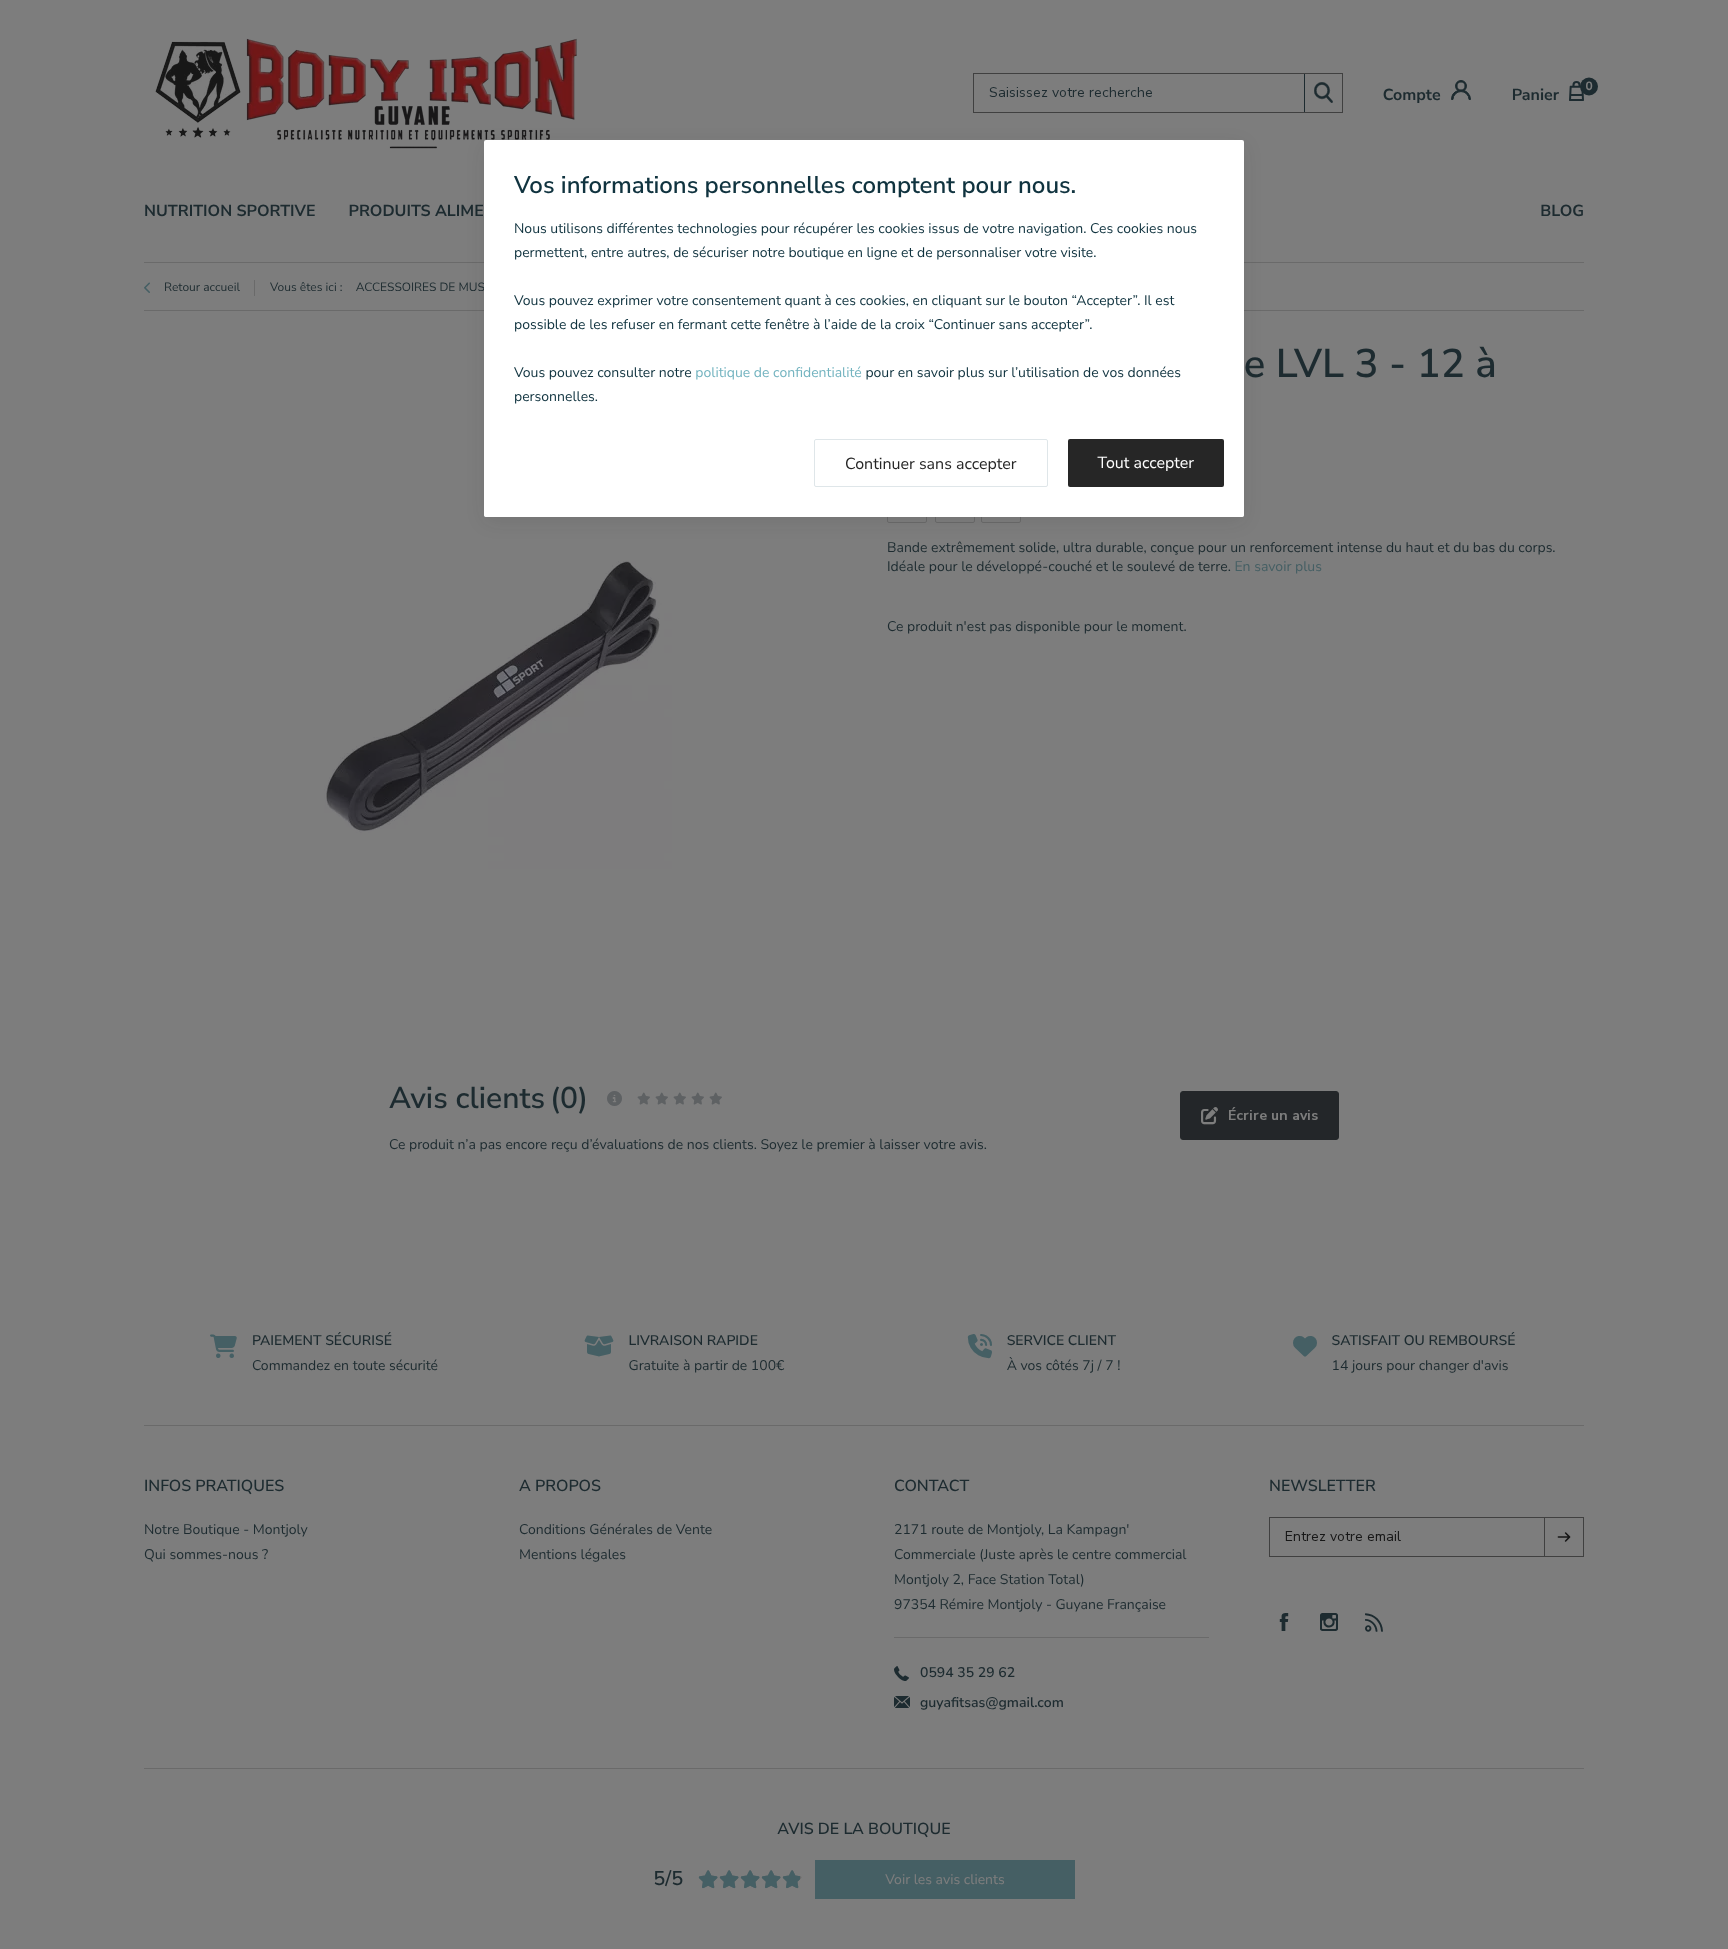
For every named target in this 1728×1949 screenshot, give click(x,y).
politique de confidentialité (778, 372)
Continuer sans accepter (931, 464)
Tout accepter (1146, 463)
